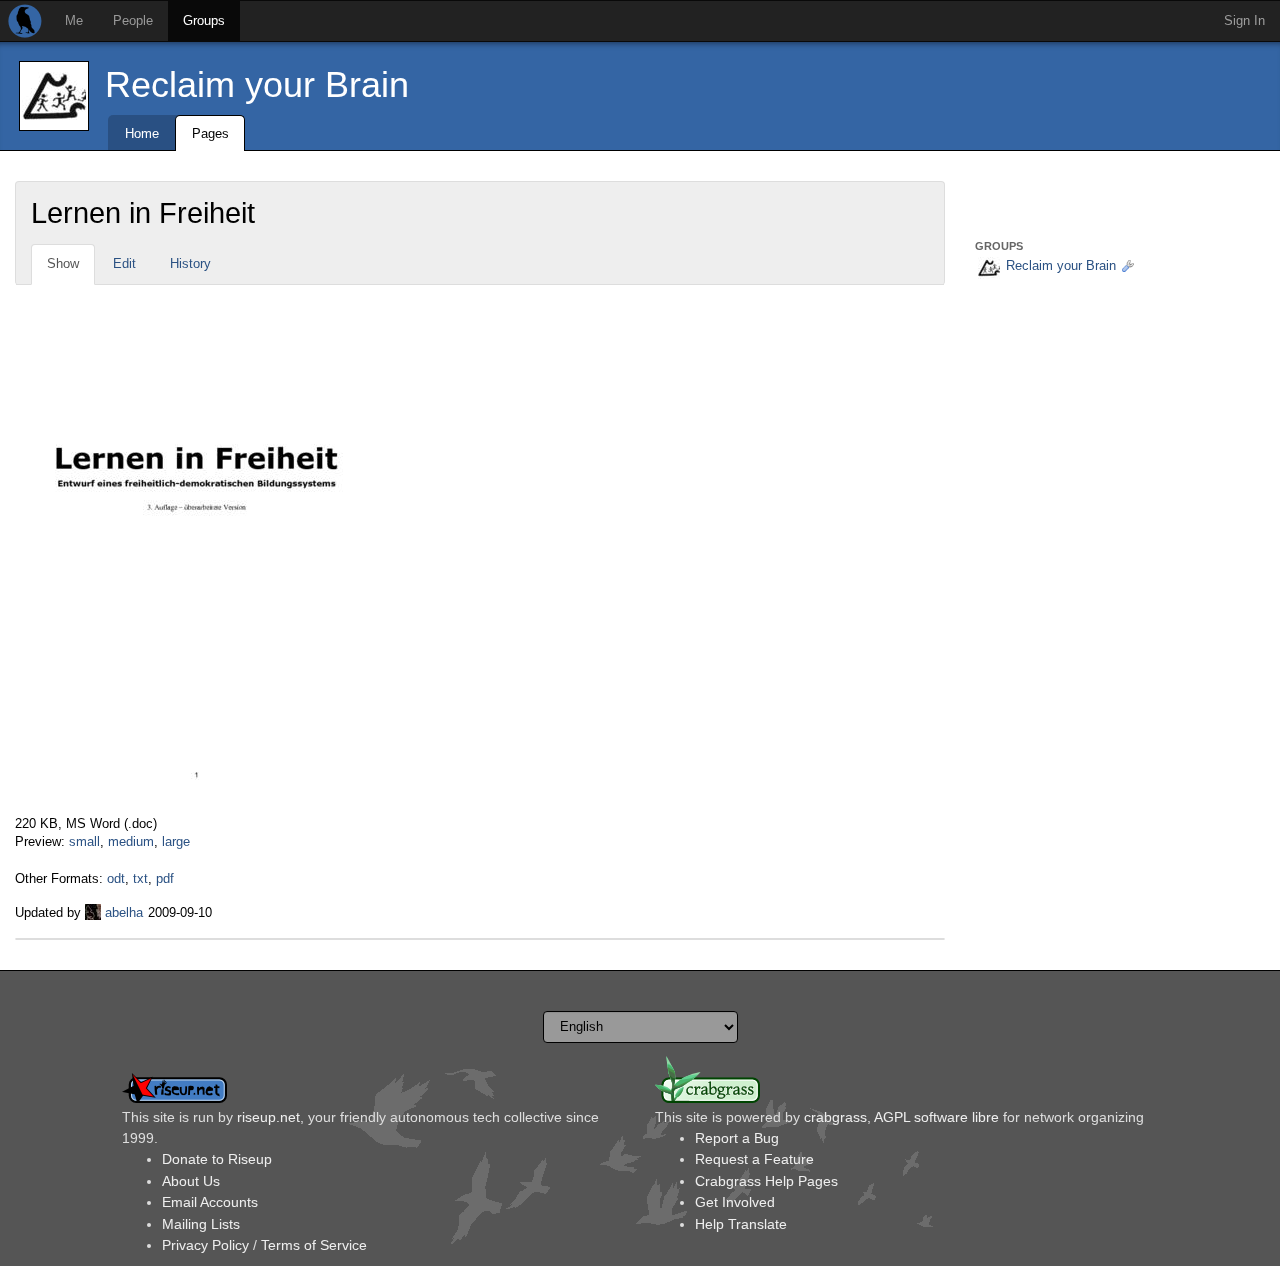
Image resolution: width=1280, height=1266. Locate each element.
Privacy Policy (205, 1245)
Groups (204, 20)
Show (63, 263)
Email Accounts (210, 1202)
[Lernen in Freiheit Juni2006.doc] (191, 548)
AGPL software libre (936, 1117)
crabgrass (835, 1117)
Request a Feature (754, 1159)
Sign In (1244, 20)
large (176, 841)
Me (74, 20)
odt (116, 878)
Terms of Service (314, 1245)
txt (140, 878)
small (84, 841)
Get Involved (735, 1202)
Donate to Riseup (217, 1159)
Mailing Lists (201, 1224)
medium (131, 841)
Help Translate (741, 1224)
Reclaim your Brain (257, 84)
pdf (165, 878)
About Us (191, 1181)
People (133, 20)
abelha (124, 912)
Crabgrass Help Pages (766, 1181)
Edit (124, 263)
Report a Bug (737, 1138)
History (190, 263)
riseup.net (268, 1117)
